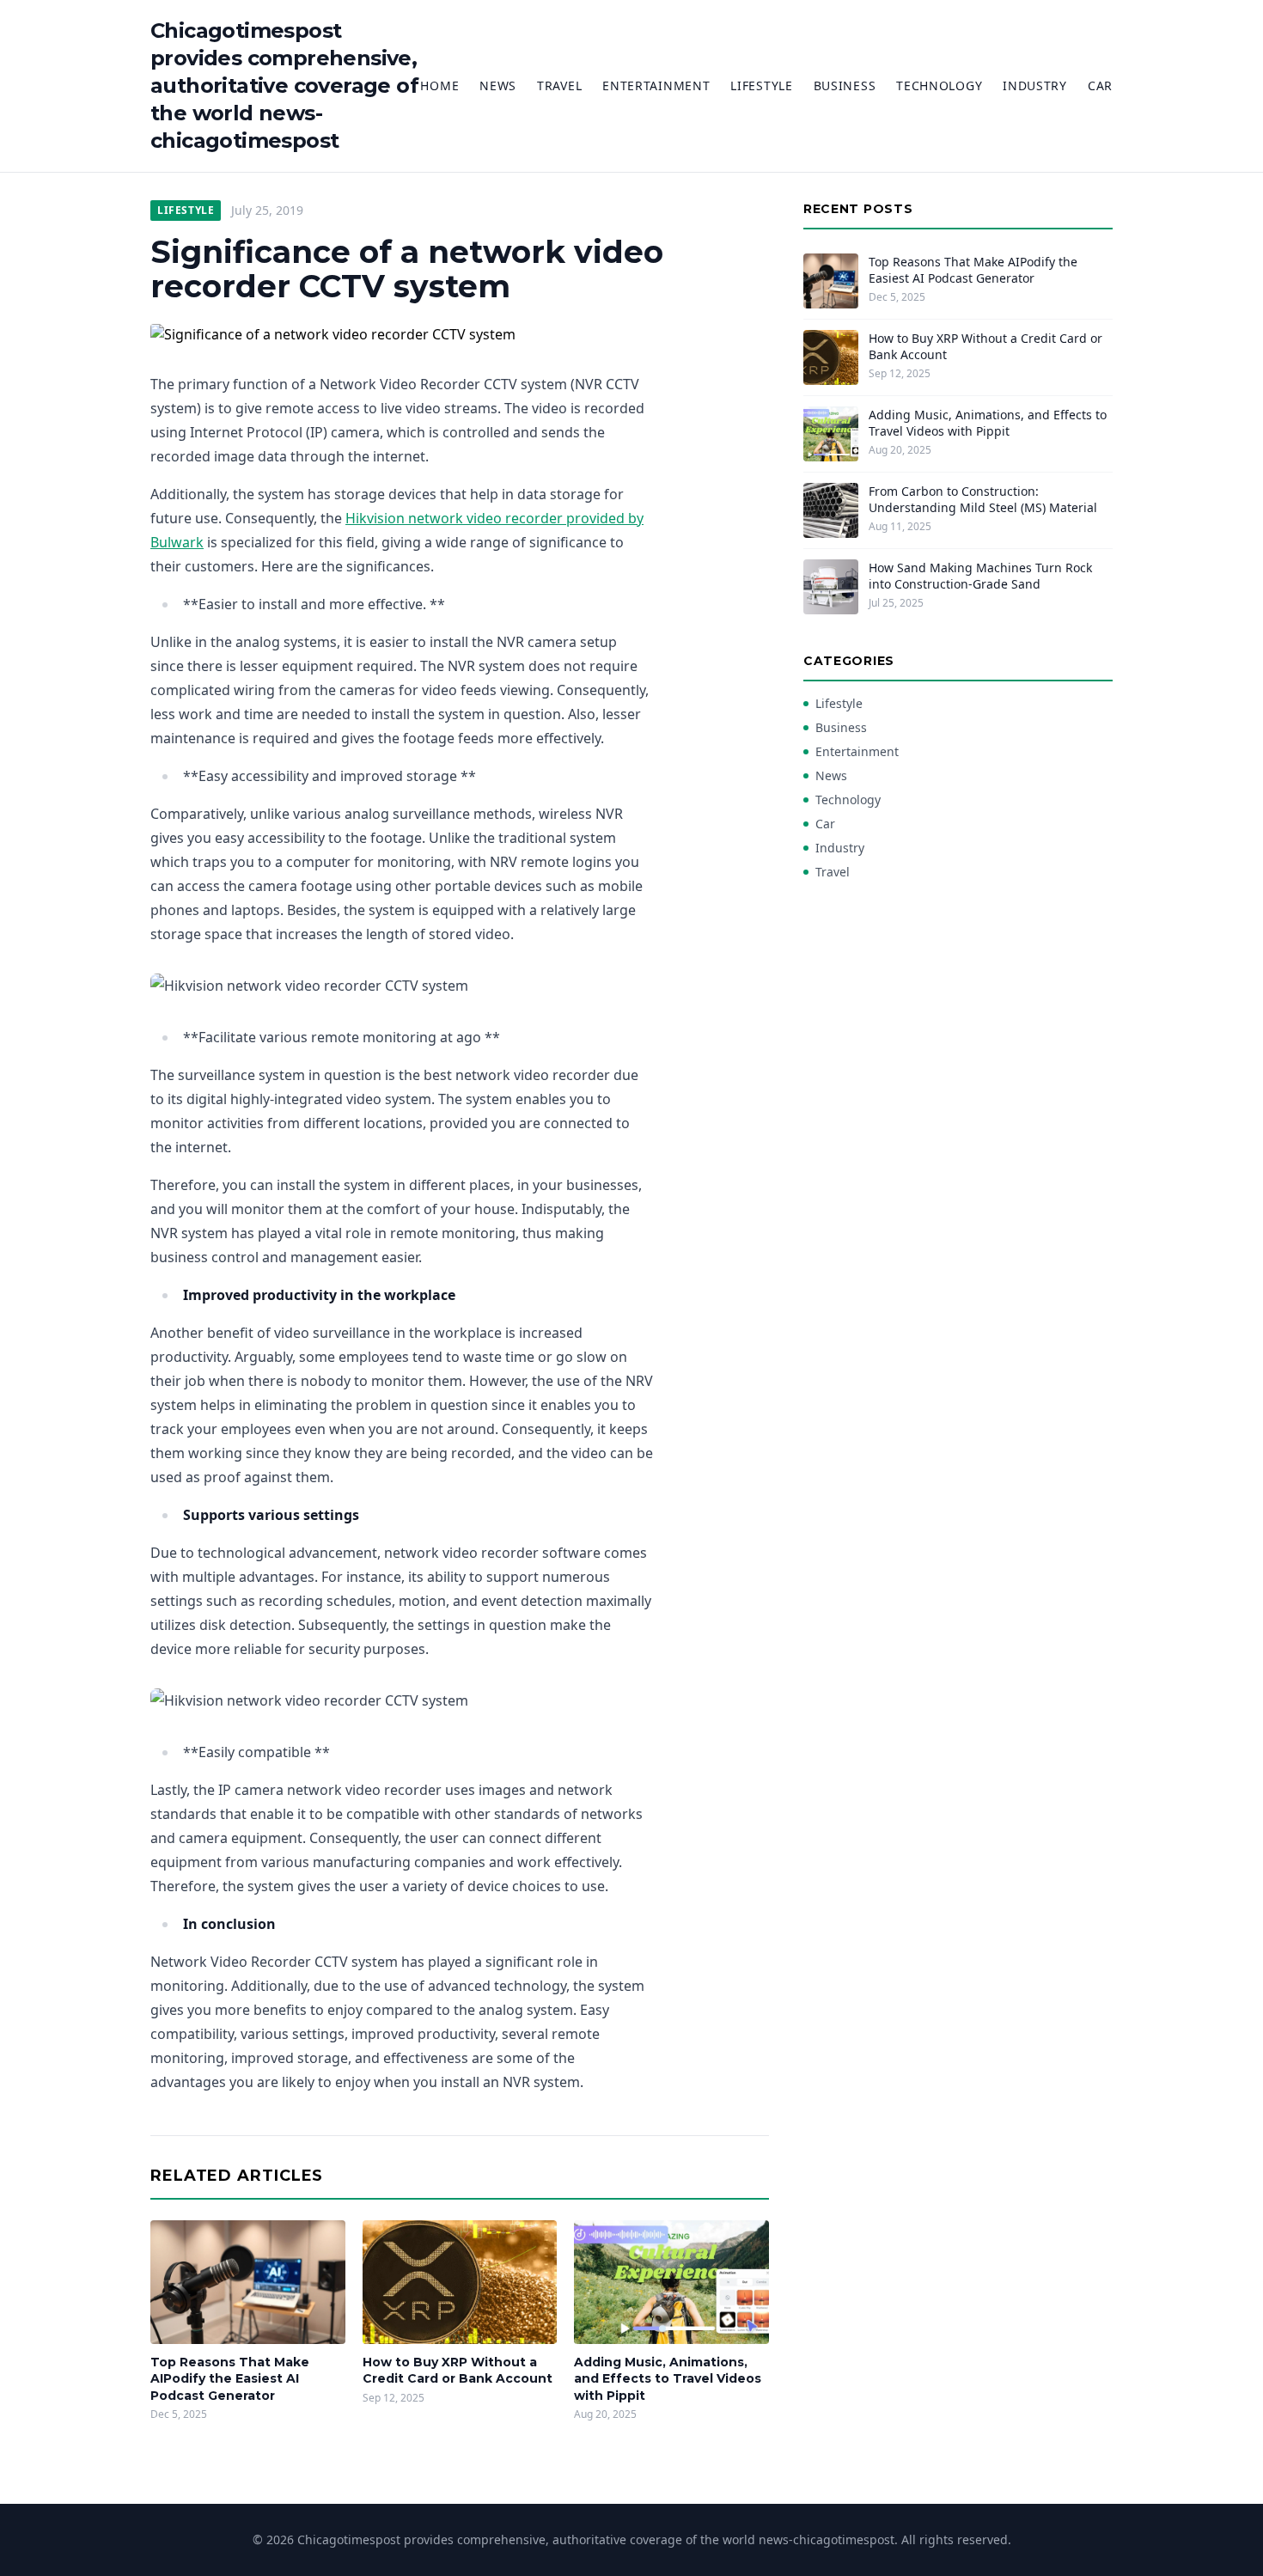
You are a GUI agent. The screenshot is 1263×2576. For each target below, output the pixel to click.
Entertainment (656, 85)
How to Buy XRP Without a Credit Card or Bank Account (458, 2370)
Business (845, 85)
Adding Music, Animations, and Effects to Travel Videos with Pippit (668, 2379)
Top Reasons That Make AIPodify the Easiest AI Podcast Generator (230, 2379)
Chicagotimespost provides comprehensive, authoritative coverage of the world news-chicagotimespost (284, 85)
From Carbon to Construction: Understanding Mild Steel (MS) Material (983, 499)
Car (1100, 85)
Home (439, 85)
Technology (939, 85)
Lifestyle (761, 85)
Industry (1035, 85)
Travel (559, 85)
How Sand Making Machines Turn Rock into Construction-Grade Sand (980, 576)
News (498, 85)
